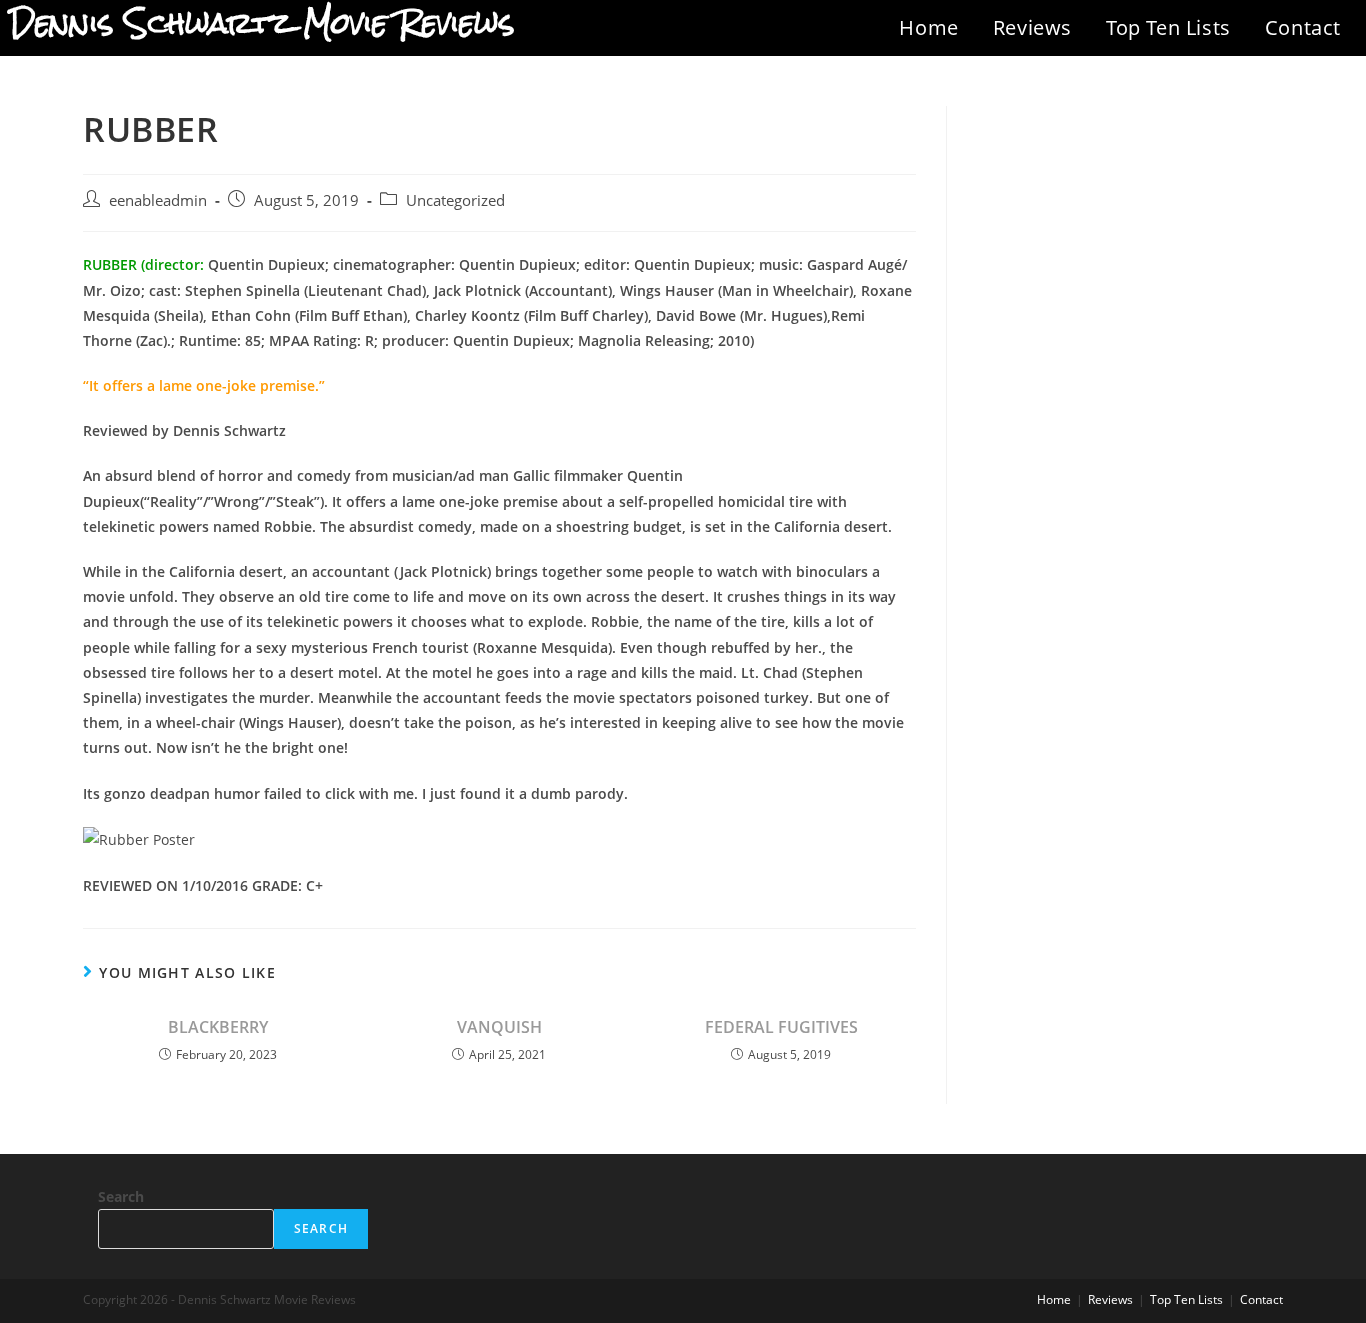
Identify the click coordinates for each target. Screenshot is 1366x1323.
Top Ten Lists (1168, 27)
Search (121, 1196)
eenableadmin (158, 200)
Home (928, 27)
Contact (1303, 27)
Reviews (1032, 27)
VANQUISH (499, 1027)
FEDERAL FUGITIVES (781, 1027)
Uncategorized (455, 200)
